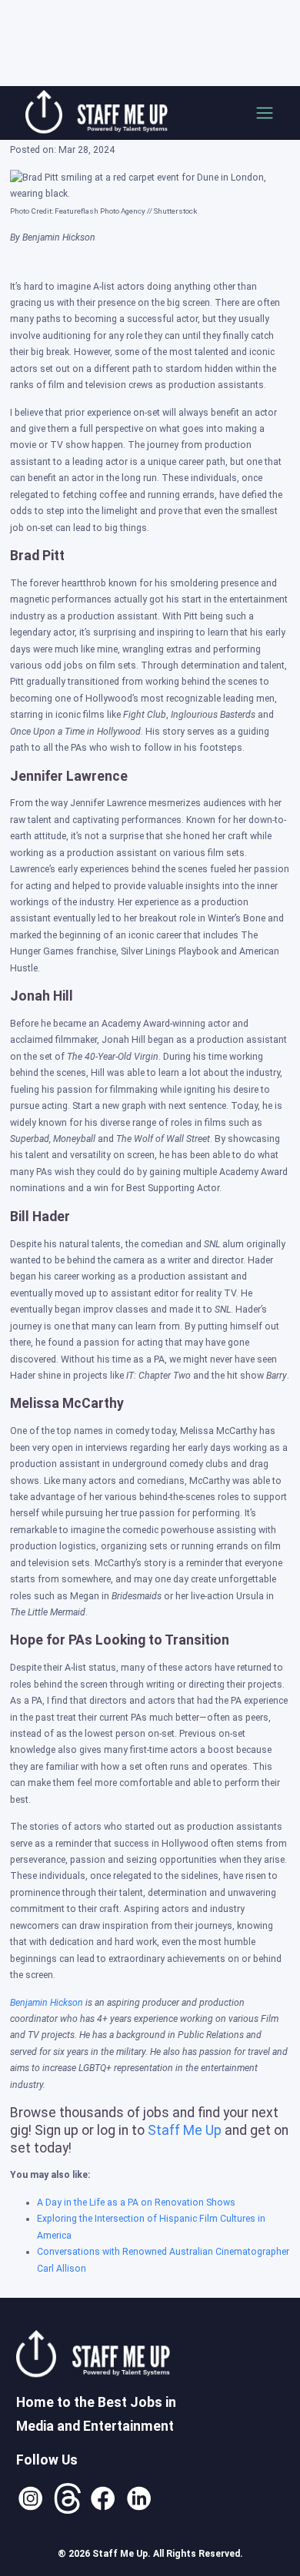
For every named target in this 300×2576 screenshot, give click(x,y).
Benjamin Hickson (47, 2003)
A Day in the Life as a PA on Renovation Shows (136, 2203)
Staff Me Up (185, 2130)
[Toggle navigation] (265, 113)
